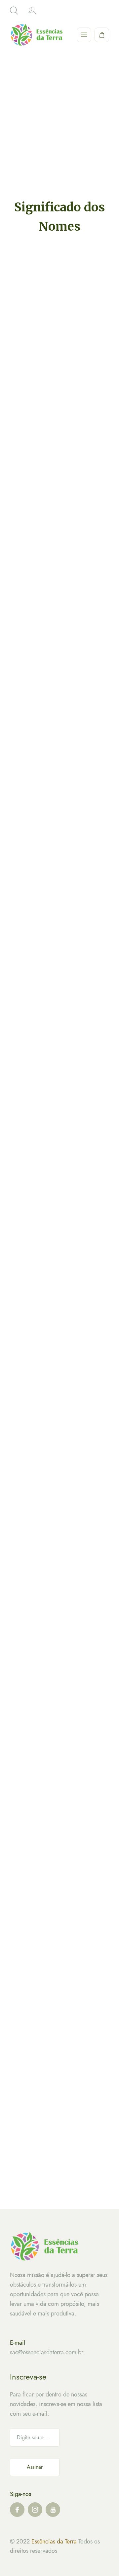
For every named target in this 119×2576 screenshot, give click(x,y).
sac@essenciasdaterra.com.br (47, 2352)
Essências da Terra (54, 2541)
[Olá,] (32, 11)
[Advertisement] (59, 135)
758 (52, 2184)
